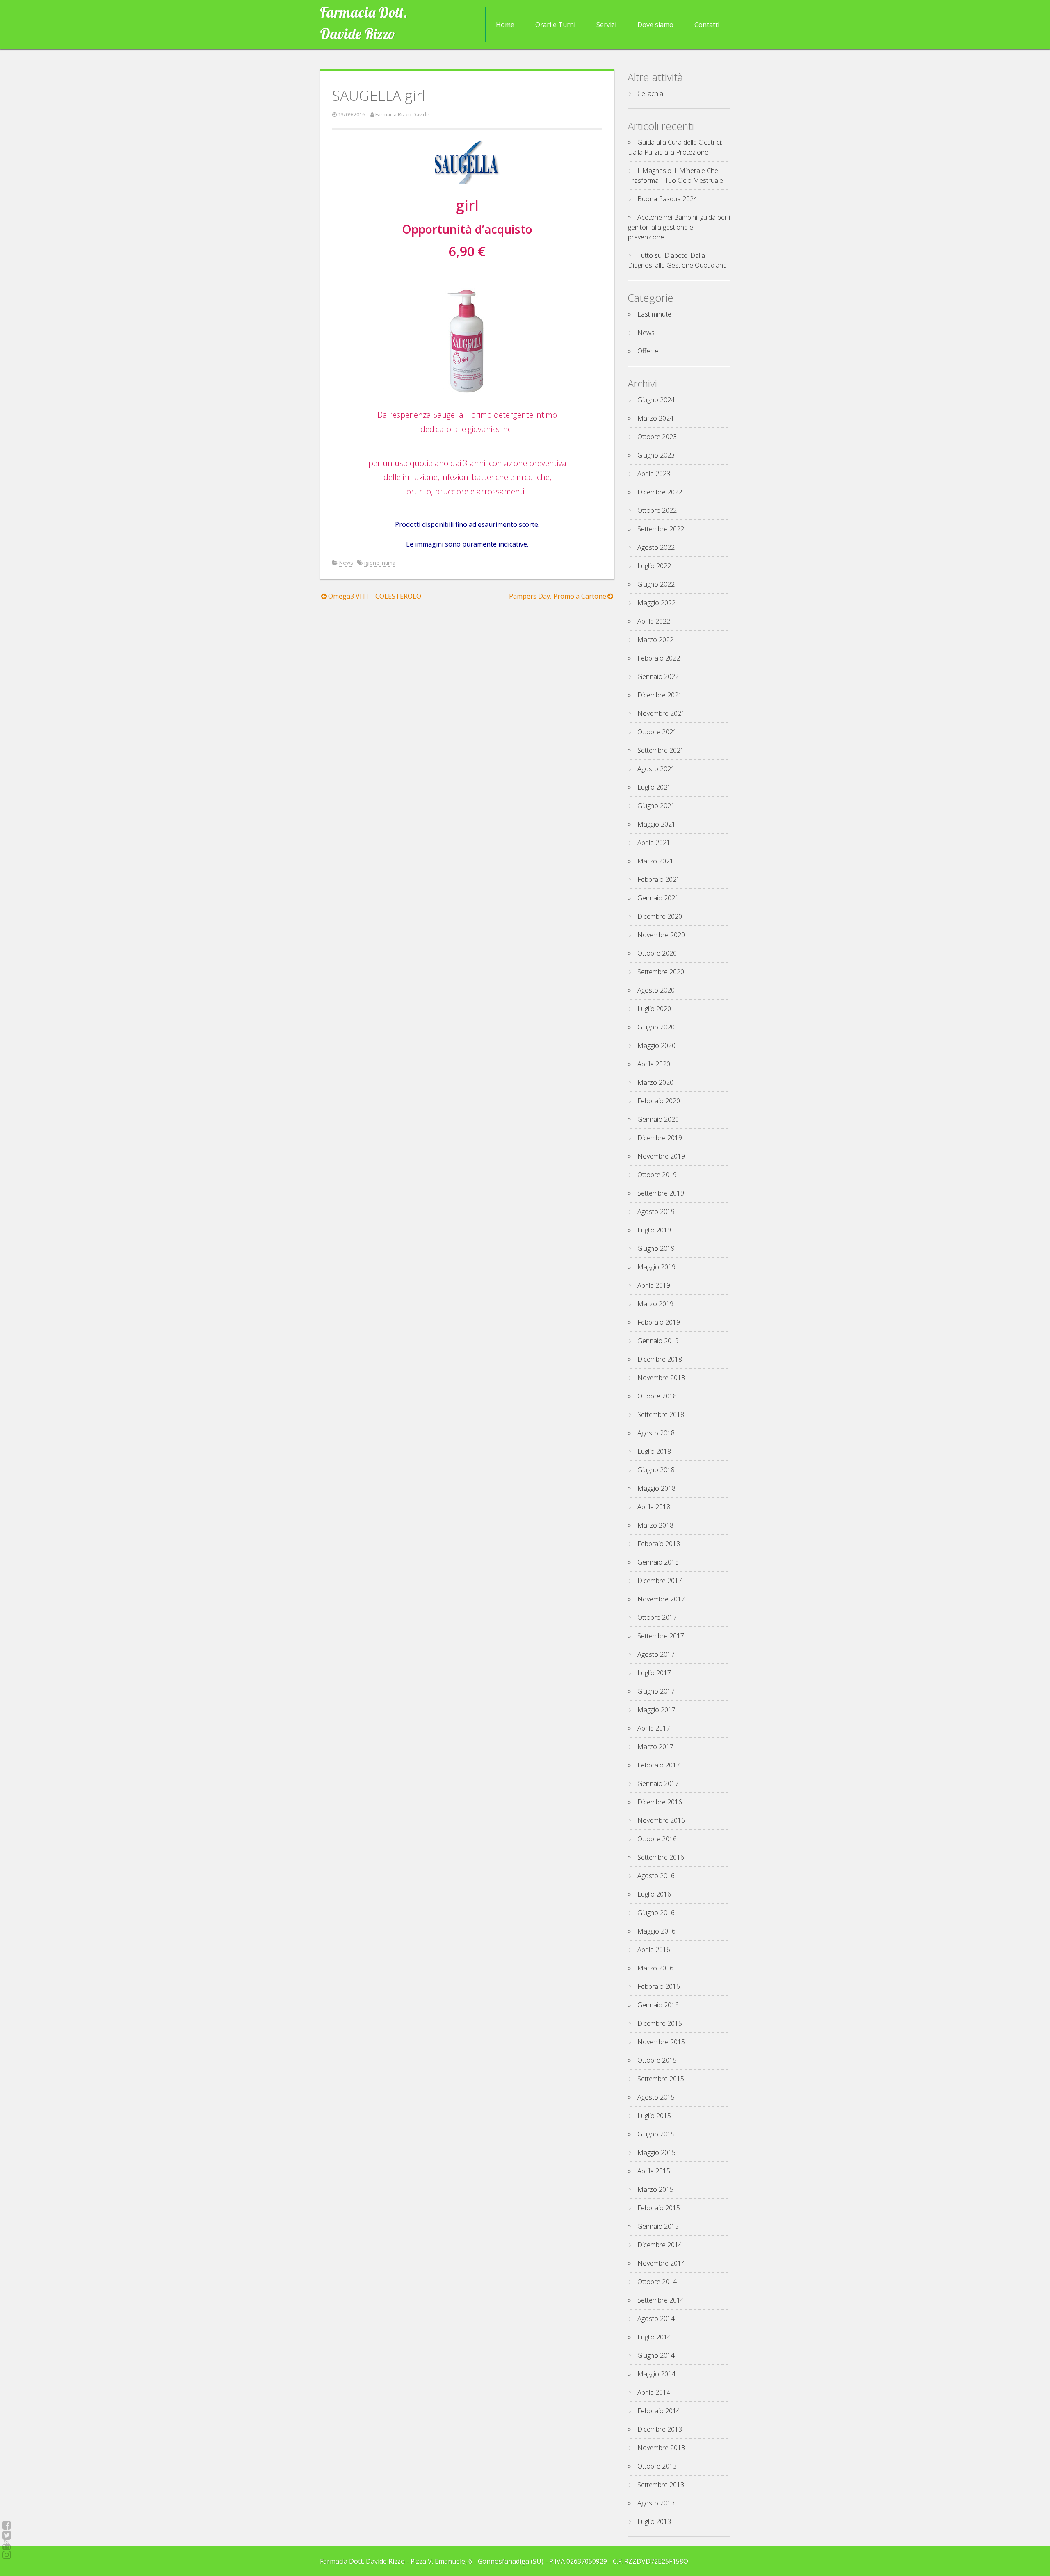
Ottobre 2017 (657, 1617)
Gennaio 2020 (658, 1119)
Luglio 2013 (654, 2521)
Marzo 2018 (655, 1525)
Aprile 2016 (654, 1950)
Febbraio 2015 (659, 2208)
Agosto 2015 (656, 2097)
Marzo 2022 (655, 640)
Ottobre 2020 (657, 953)
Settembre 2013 (661, 2485)
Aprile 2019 (654, 1285)
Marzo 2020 (655, 1082)
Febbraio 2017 (659, 1765)
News (346, 563)
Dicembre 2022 (660, 492)
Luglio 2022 (654, 566)
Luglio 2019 (654, 1230)
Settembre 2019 (661, 1193)
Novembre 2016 (661, 1820)
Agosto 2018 (656, 1433)
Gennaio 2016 (658, 2005)
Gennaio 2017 (658, 1783)
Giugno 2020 (656, 1027)
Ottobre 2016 (657, 1839)
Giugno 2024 (656, 400)
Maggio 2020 (656, 1045)
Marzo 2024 (655, 418)
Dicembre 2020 (660, 916)
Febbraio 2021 (659, 879)
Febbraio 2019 (659, 1322)
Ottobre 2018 (657, 1396)
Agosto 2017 (656, 1654)
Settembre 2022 (661, 529)
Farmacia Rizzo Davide (402, 114)
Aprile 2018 (654, 1507)
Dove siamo (655, 25)
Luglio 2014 (654, 2337)
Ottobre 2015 (657, 2060)
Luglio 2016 (654, 1894)
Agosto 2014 (656, 2319)
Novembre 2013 (661, 2448)
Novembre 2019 (661, 1156)
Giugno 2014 (656, 2355)
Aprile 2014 (654, 2392)
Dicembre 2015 (660, 2023)
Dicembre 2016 (660, 1802)
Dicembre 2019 (660, 1138)
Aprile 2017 (654, 1728)
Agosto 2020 (656, 990)
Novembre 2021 (661, 713)
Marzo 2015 (655, 2189)
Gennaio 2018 (658, 1562)
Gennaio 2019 (658, 1341)
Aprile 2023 (654, 474)
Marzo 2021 (655, 861)
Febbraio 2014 (659, 2411)
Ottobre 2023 (657, 437)
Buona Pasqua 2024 (667, 199)
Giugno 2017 (656, 1691)
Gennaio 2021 (658, 898)
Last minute (654, 314)
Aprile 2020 (654, 1064)
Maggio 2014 (656, 2374)
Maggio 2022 (656, 603)
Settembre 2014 (661, 2300)
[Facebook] (7, 2525)
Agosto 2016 (656, 1876)
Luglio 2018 (654, 1451)
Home (505, 25)
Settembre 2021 (661, 750)
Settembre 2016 (661, 1857)
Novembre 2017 (661, 1599)
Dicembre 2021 (660, 695)
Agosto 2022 (656, 547)
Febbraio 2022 (659, 658)
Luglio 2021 (654, 787)
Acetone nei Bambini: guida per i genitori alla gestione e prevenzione (679, 227)
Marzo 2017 (655, 1747)
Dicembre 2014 (660, 2245)
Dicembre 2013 (660, 2429)
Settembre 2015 (661, 2079)
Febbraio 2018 (659, 1544)
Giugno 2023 (656, 455)
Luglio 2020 (654, 1009)
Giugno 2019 (656, 1248)
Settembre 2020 (661, 972)
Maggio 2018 (656, 1488)
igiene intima (380, 563)
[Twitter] (7, 2535)
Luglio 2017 (654, 1673)
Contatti (707, 25)
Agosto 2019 (656, 1212)
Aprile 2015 (654, 2171)
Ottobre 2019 (657, 1175)
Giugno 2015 (656, 2134)
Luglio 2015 (654, 2116)
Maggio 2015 (656, 2152)
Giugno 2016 (656, 1913)
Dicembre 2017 (660, 1581)
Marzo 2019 (655, 1304)
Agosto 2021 (656, 769)
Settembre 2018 (661, 1414)
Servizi (606, 25)
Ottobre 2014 (657, 2282)
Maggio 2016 (656, 1931)
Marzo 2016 (655, 1968)
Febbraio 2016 (659, 1986)
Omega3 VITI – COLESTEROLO (375, 596)
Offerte (648, 351)
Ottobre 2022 (657, 510)
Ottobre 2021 (657, 732)
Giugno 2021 (656, 806)
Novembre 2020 (661, 935)
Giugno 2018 (656, 1470)
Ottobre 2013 (657, 2466)
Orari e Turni (555, 25)
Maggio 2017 (656, 1710)
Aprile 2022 (654, 621)
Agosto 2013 (656, 2503)
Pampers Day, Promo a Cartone (558, 596)
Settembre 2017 (661, 1636)
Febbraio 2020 (659, 1101)
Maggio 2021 (656, 824)
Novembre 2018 (661, 1378)
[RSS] (7, 2545)
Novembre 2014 (661, 2263)
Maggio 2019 (656, 1267)
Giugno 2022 (656, 584)
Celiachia (650, 93)
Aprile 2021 (654, 843)
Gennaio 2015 (658, 2226)
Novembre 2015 (661, 2042)
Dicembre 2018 (660, 1359)
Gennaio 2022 (658, 676)
